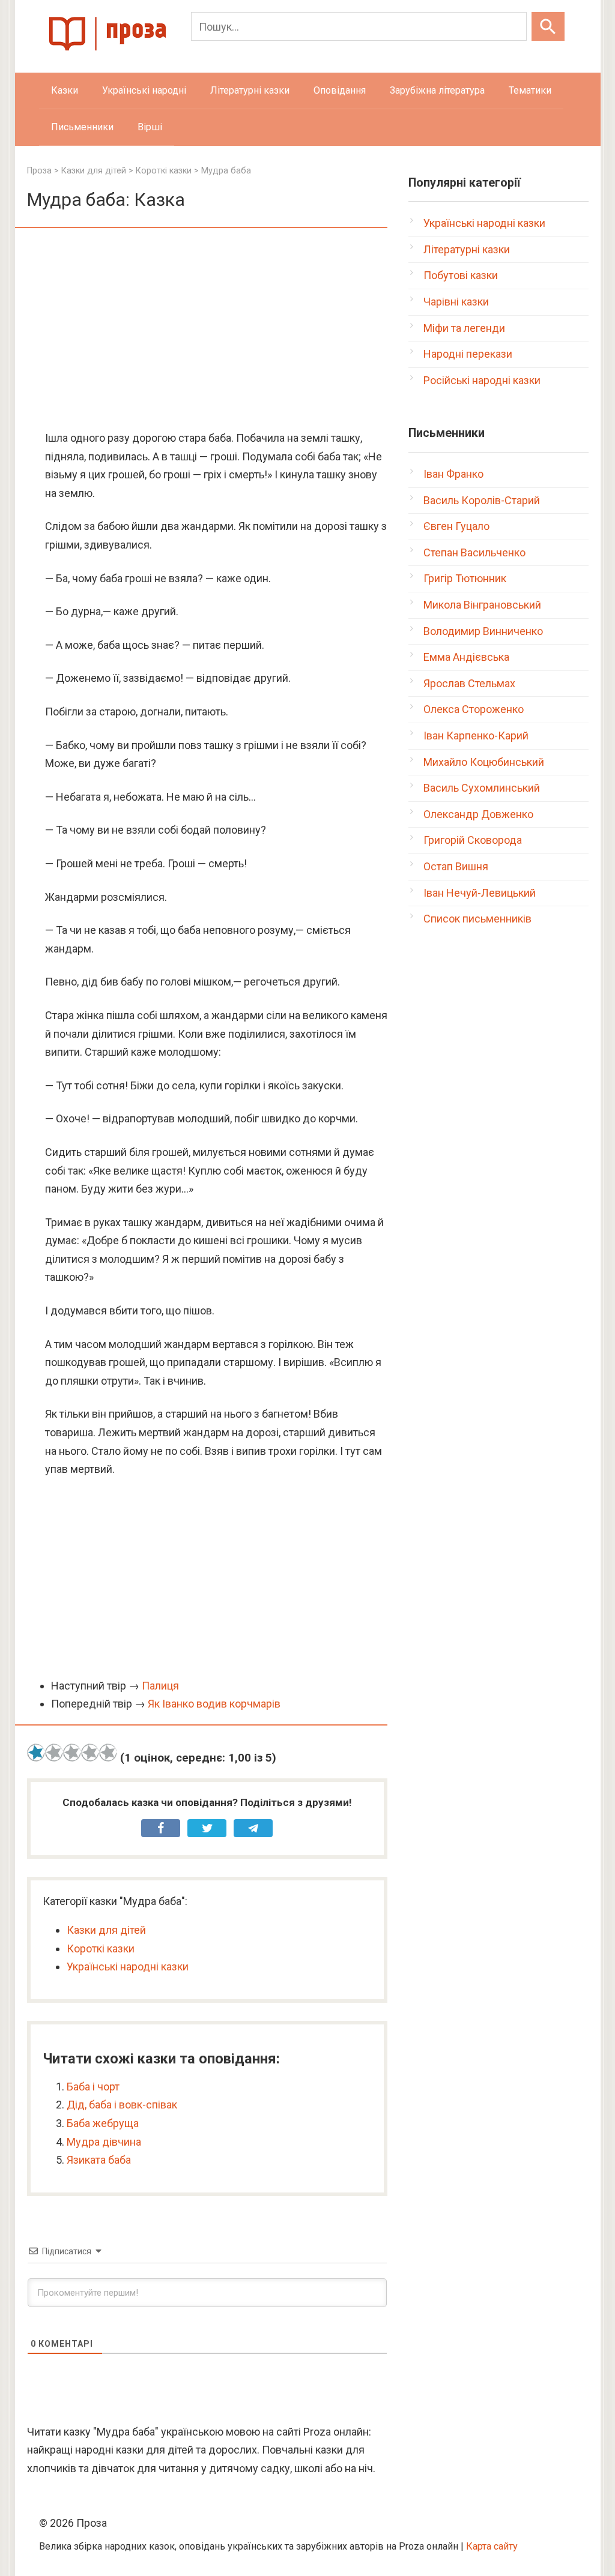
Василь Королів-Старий (482, 500)
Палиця (160, 1686)
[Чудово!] (108, 1753)
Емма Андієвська (466, 657)
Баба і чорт (93, 2087)
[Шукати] (548, 26)
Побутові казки (461, 275)
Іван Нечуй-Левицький (480, 893)
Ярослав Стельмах (469, 683)
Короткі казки (101, 1949)
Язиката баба (99, 2160)
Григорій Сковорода (473, 840)
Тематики (530, 90)
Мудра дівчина (104, 2142)
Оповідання (340, 90)
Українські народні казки (128, 1967)
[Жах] (36, 1753)
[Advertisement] (207, 330)
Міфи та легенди (464, 328)
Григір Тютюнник (465, 578)
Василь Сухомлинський (482, 788)
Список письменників (477, 919)
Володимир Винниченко (483, 631)
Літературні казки (250, 90)
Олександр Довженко (478, 814)
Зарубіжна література (437, 90)
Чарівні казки (456, 302)
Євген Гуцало (456, 526)
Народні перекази (468, 354)
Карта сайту (492, 2546)
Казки (65, 90)
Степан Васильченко (474, 552)
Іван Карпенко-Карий (476, 736)
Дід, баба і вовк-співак (122, 2105)
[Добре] (90, 1753)
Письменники (82, 127)
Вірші (150, 127)
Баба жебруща (103, 2123)
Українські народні (144, 90)
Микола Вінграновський (482, 605)
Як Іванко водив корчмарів (214, 1704)
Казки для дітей (106, 1930)
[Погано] (54, 1753)
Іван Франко (453, 474)
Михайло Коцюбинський (484, 762)
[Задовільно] (72, 1753)
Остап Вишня (456, 866)
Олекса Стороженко (474, 709)
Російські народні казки (482, 380)
